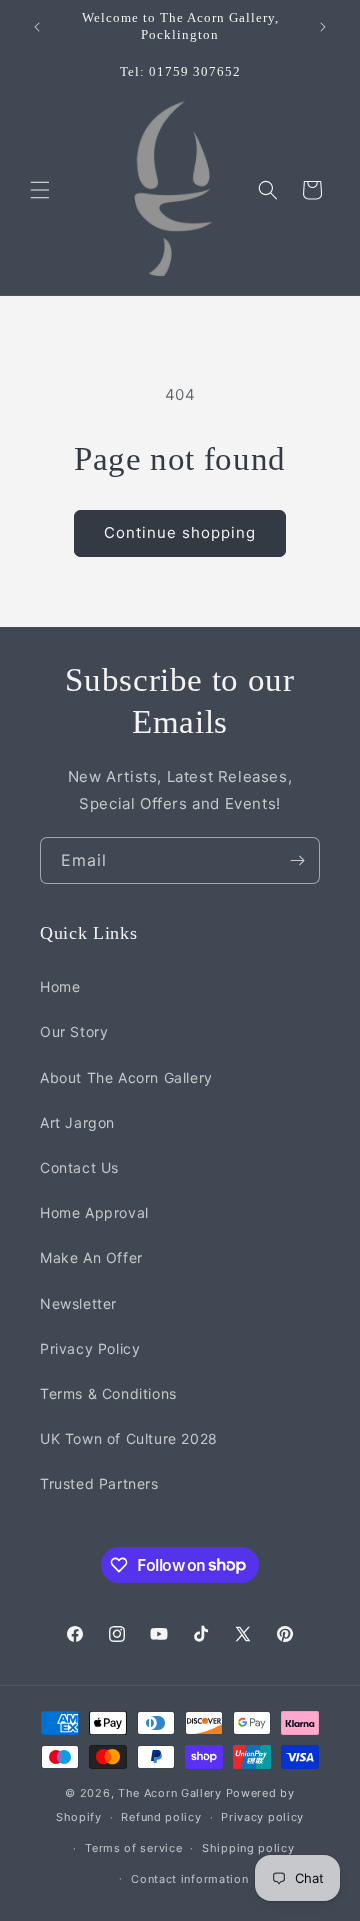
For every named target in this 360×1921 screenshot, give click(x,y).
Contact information (189, 1879)
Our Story (74, 1031)
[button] (40, 190)
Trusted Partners (99, 1483)
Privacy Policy (90, 1348)
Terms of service (133, 1848)
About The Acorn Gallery (126, 1077)
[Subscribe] (297, 860)
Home (60, 986)
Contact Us (79, 1167)
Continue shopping (180, 532)
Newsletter (78, 1303)
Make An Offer (91, 1257)
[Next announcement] (323, 27)
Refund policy (161, 1817)
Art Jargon (77, 1122)
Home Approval (94, 1212)
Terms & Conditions (108, 1393)
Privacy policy (262, 1817)
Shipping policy (248, 1848)
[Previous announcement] (37, 27)
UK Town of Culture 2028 (129, 1438)
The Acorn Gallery (170, 1793)
